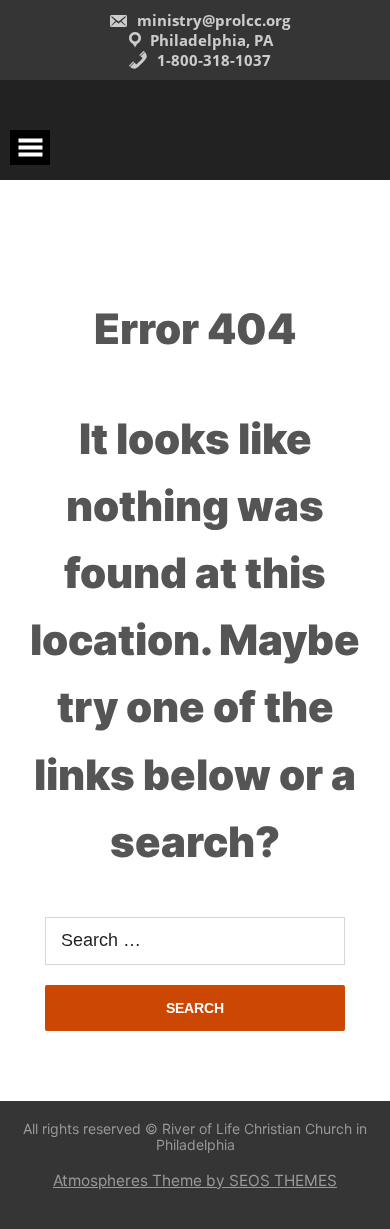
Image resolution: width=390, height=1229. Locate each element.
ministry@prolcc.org (211, 20)
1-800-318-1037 (212, 60)
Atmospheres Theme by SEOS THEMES (195, 1180)
